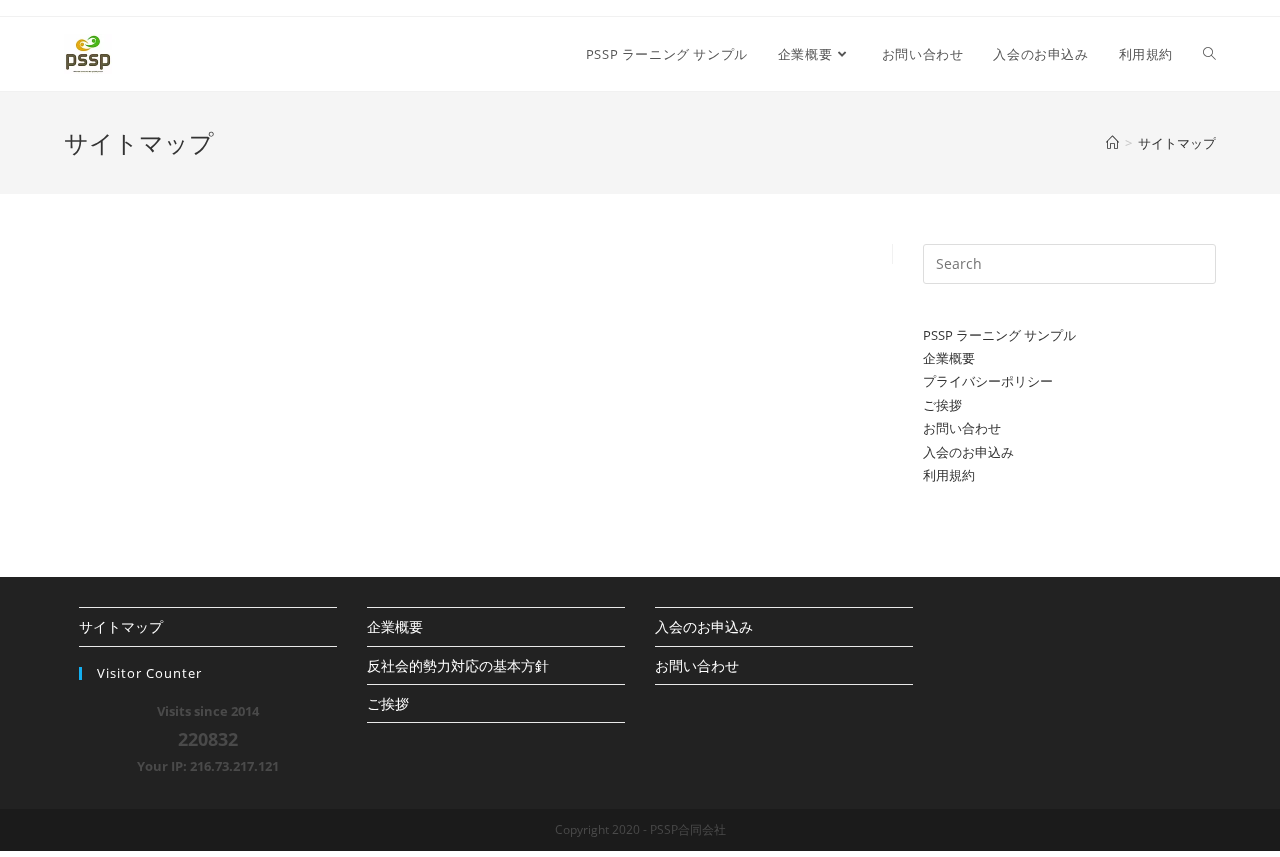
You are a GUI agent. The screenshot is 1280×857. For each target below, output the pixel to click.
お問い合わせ (962, 428)
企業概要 (949, 358)
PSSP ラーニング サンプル (999, 335)
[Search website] (1209, 54)
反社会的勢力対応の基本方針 (458, 665)
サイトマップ (121, 626)
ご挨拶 (942, 405)
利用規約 (949, 475)
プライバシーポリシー (988, 381)
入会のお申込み (968, 452)
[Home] (1112, 143)
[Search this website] (1069, 262)
